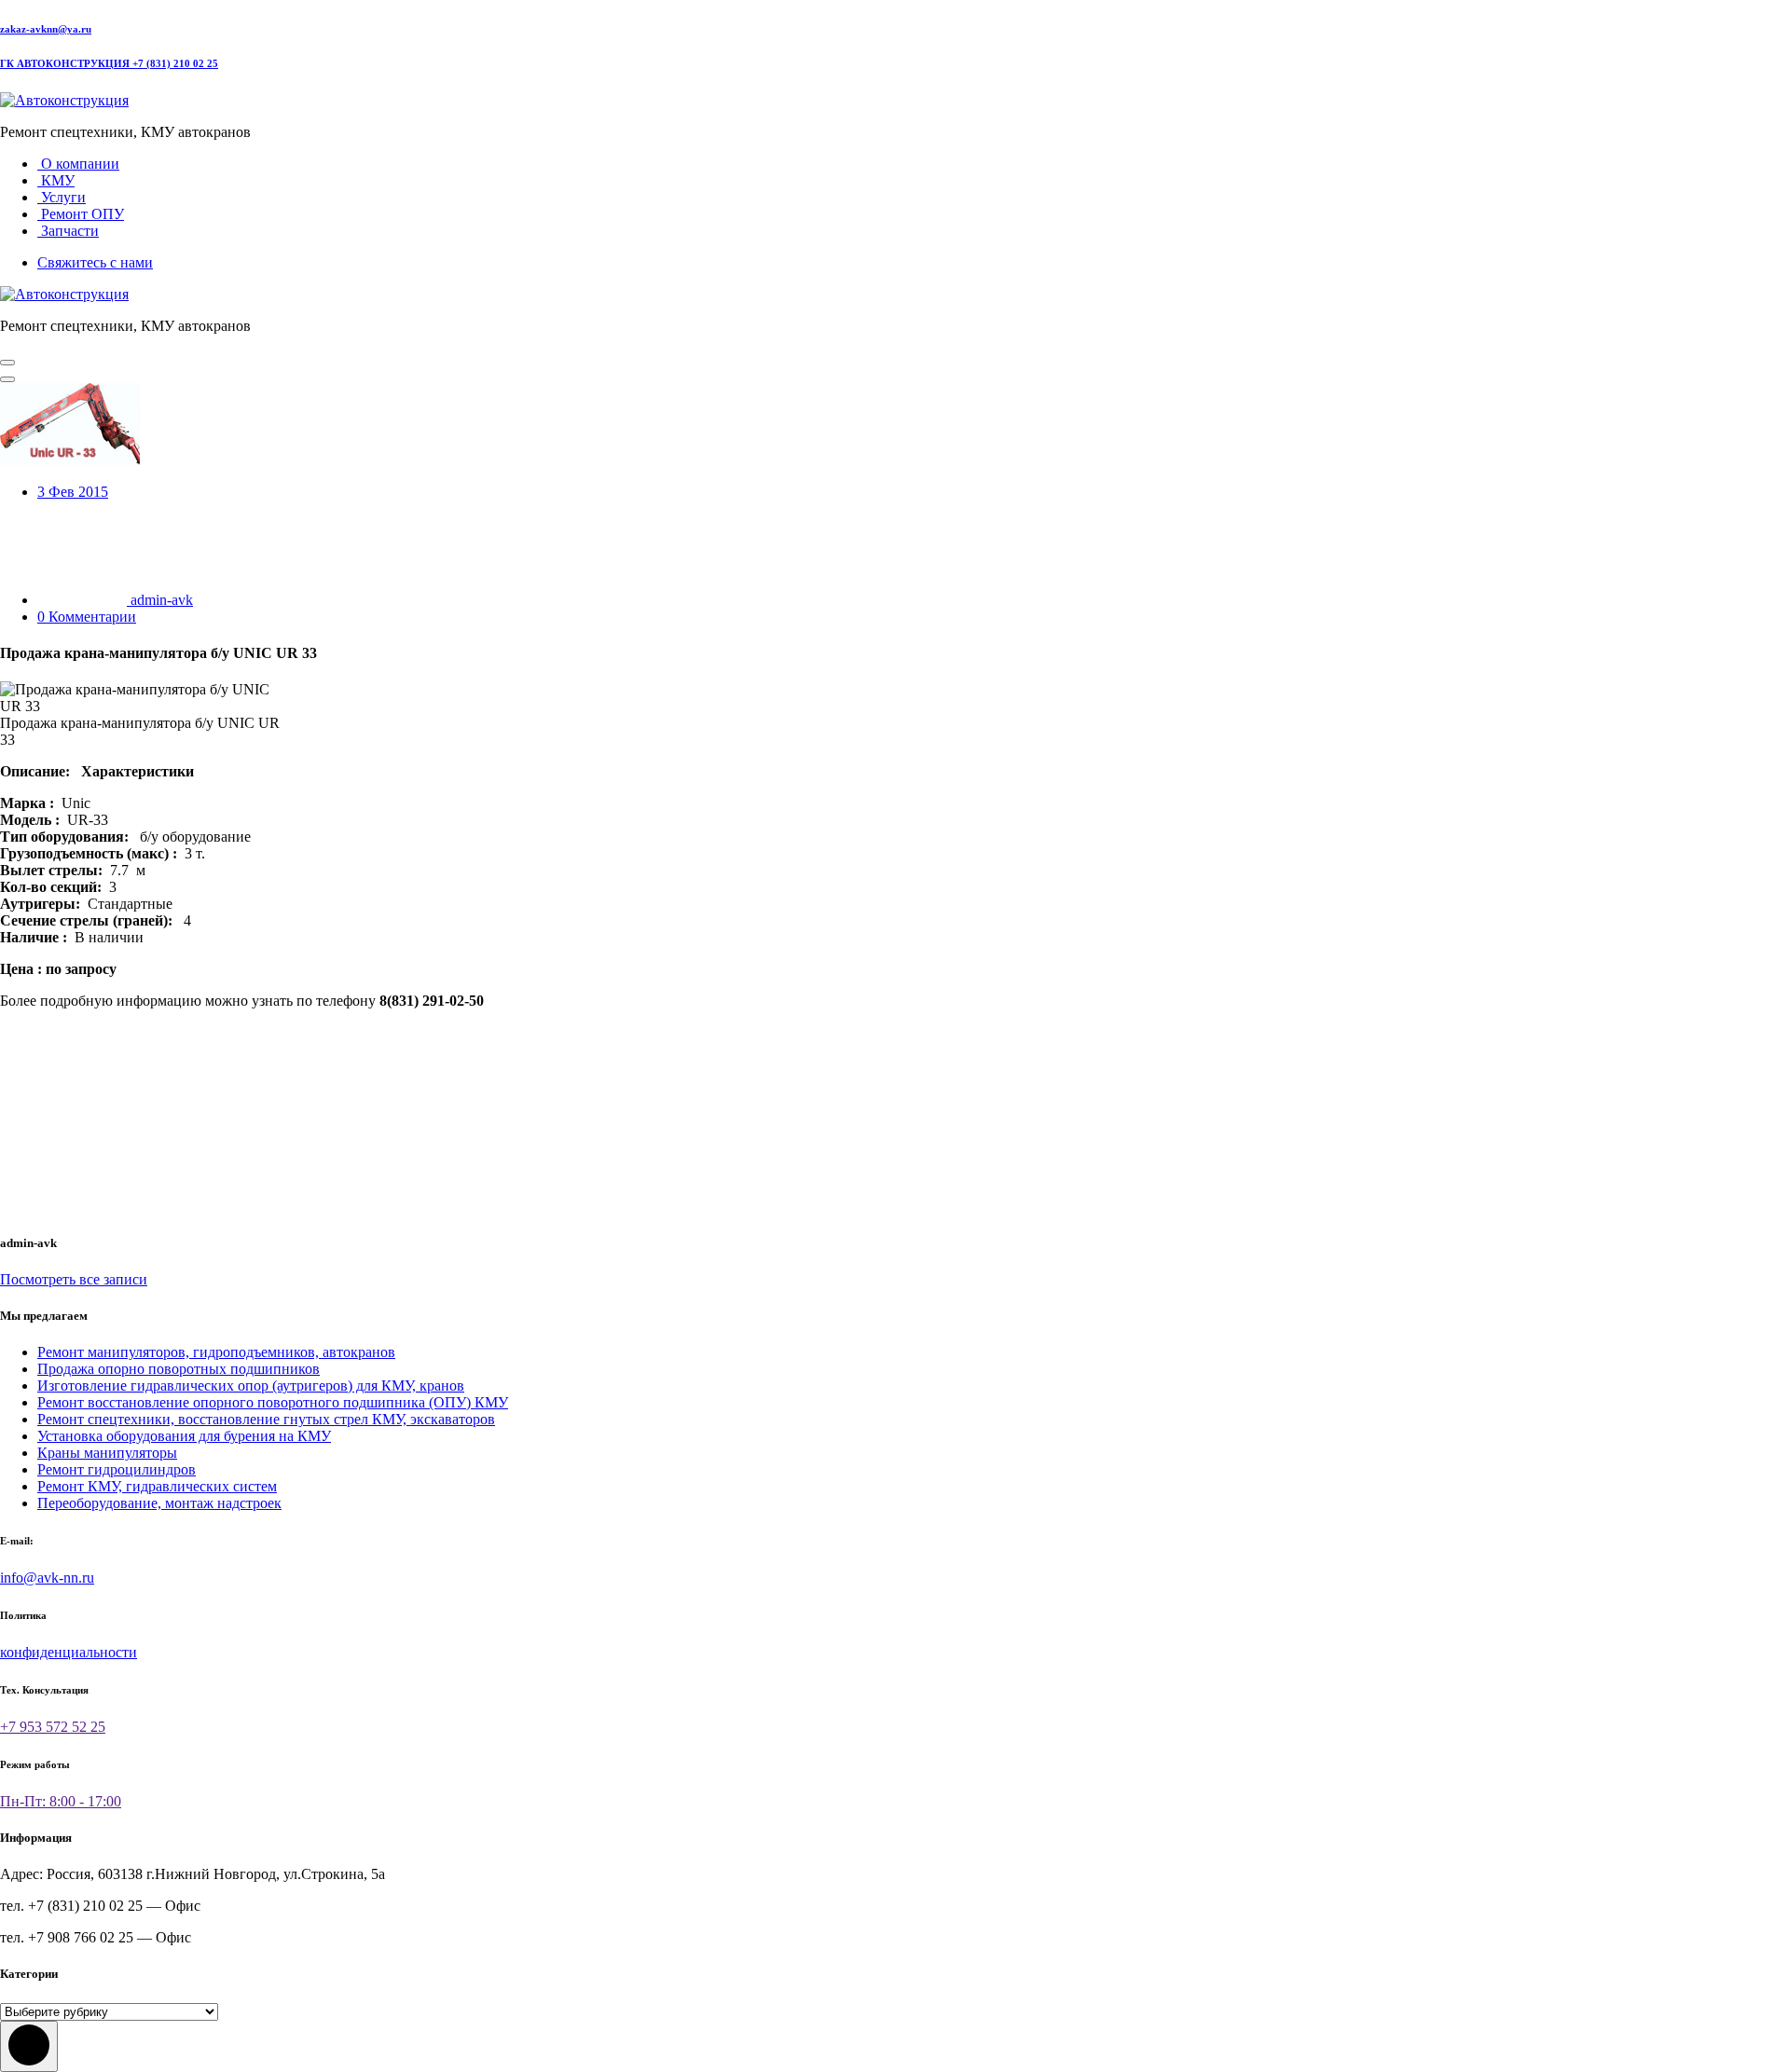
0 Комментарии (87, 617)
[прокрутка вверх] (29, 2046)
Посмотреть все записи (74, 1279)
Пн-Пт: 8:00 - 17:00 (61, 1801)
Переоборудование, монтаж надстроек (159, 1503)
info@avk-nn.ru (47, 1578)
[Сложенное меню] (7, 363)
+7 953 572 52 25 (53, 1727)
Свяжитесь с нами (95, 262)
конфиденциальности (69, 1652)
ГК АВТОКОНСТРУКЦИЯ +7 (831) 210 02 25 (109, 63)
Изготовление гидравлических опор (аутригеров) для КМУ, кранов (251, 1386)
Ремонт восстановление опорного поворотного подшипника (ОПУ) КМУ (273, 1402)
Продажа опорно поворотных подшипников (179, 1369)
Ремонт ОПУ (81, 214)
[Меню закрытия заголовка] (7, 379)
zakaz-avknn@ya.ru (46, 29)
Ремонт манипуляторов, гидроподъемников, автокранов (216, 1352)
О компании (78, 164)
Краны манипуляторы (107, 1453)
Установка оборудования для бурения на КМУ (184, 1436)
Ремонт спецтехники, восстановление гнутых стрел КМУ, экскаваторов (266, 1419)
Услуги (62, 197)
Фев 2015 (73, 492)
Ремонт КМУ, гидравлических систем (157, 1486)
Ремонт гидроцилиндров (117, 1469)
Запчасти (68, 231)
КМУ (56, 180)
